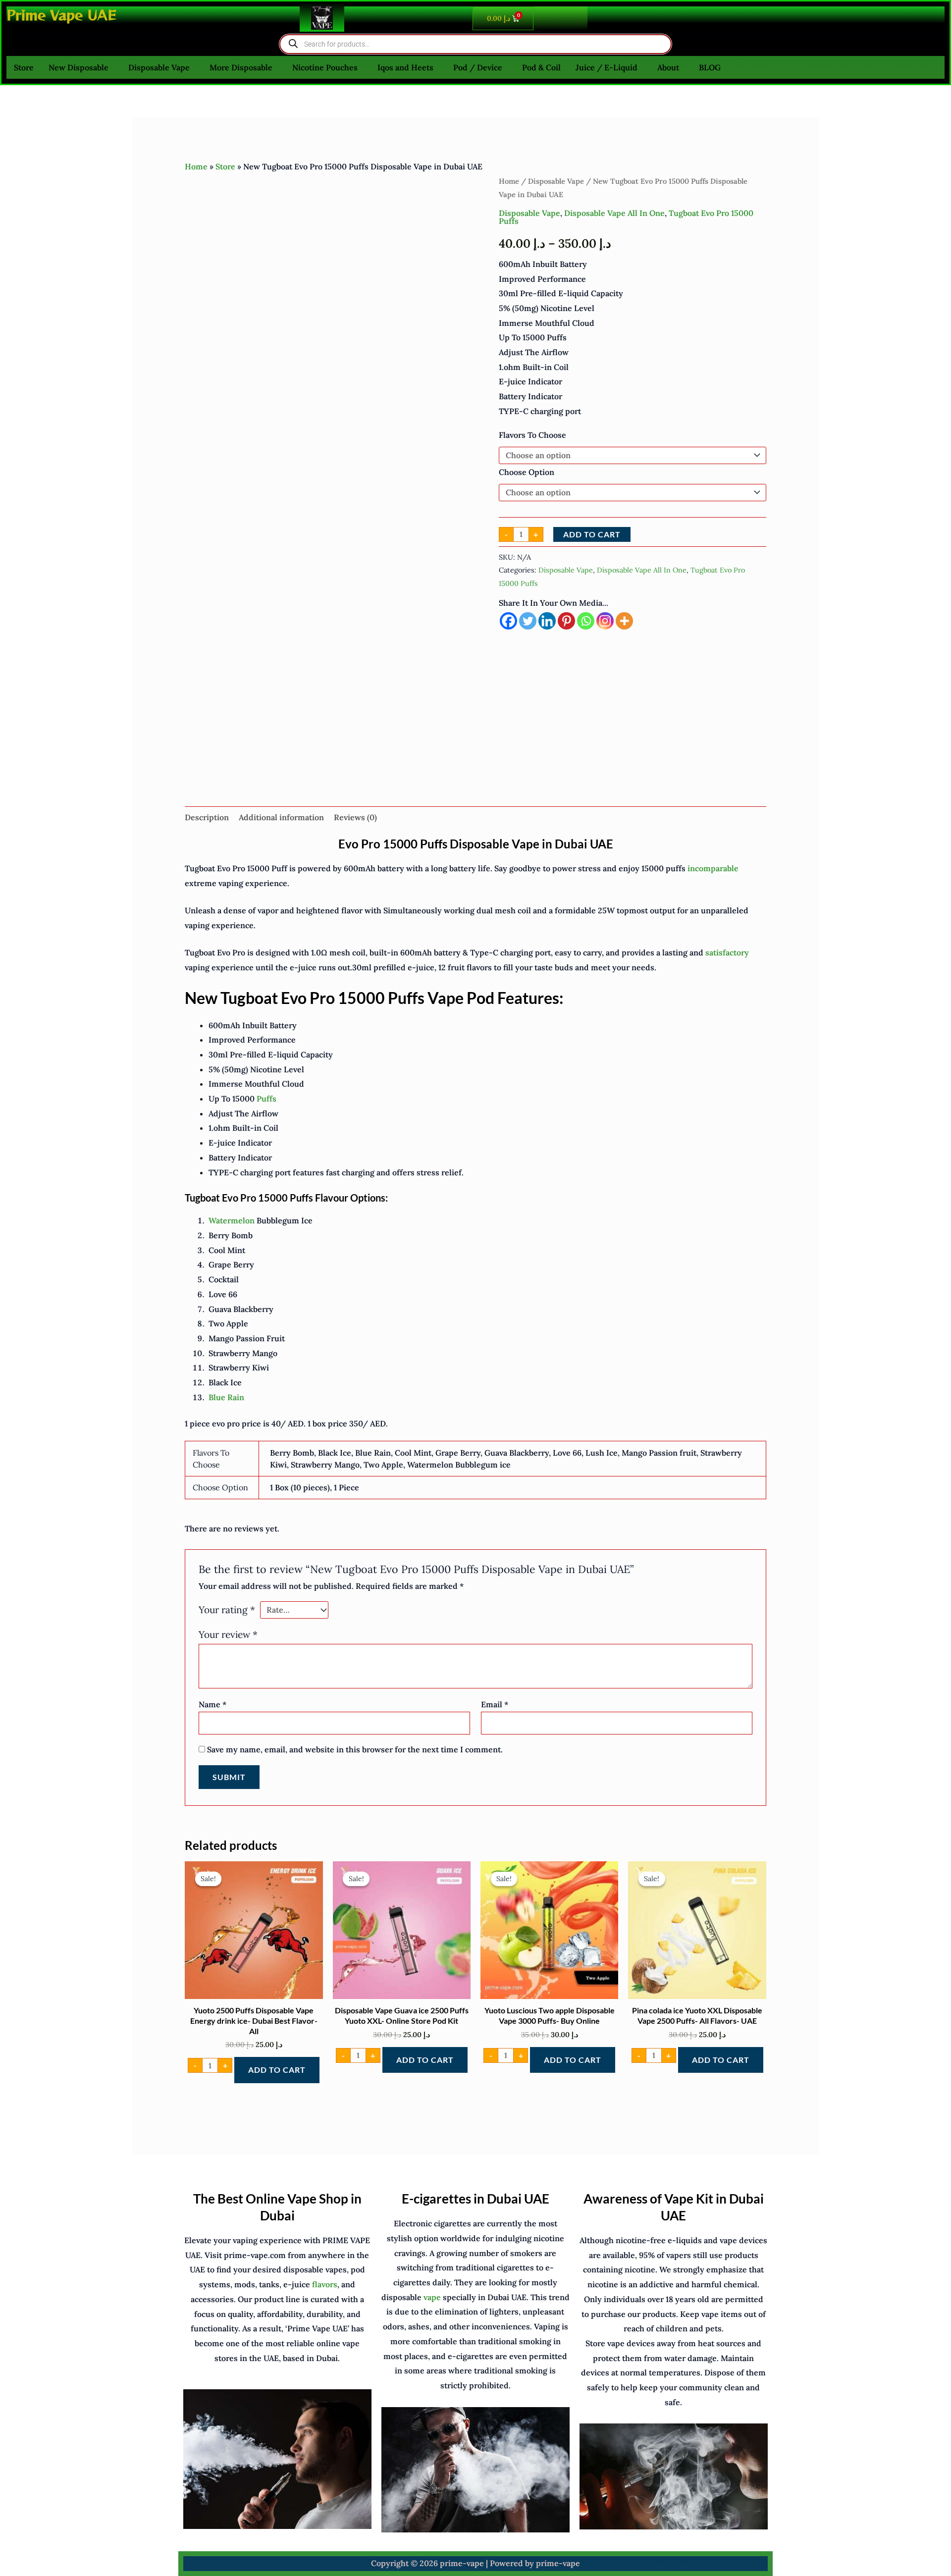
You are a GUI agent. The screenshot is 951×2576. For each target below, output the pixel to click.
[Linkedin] (547, 621)
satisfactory (727, 952)
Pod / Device (478, 67)
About (668, 67)
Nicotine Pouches (325, 67)
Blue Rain (226, 1397)
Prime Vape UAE (61, 15)
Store (24, 67)
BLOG (710, 67)
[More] (624, 621)
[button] (81, 67)
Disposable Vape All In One (614, 213)
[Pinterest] (566, 621)
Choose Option (527, 472)
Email (495, 1704)
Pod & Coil (541, 67)
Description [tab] (207, 817)
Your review (228, 1634)
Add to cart (592, 534)
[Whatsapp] (586, 621)
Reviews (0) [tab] (355, 817)
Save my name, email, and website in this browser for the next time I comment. (355, 1749)
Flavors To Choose (532, 435)
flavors (325, 2284)
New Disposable (79, 67)
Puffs (266, 1099)
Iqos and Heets (405, 67)
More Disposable (241, 67)
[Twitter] (528, 621)
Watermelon (232, 1220)
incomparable (713, 868)
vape (432, 2297)
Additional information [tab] (281, 817)
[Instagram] (605, 621)
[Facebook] (508, 621)
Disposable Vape (159, 67)
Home (196, 166)
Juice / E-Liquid (607, 67)
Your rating (227, 1610)
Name (212, 1704)
